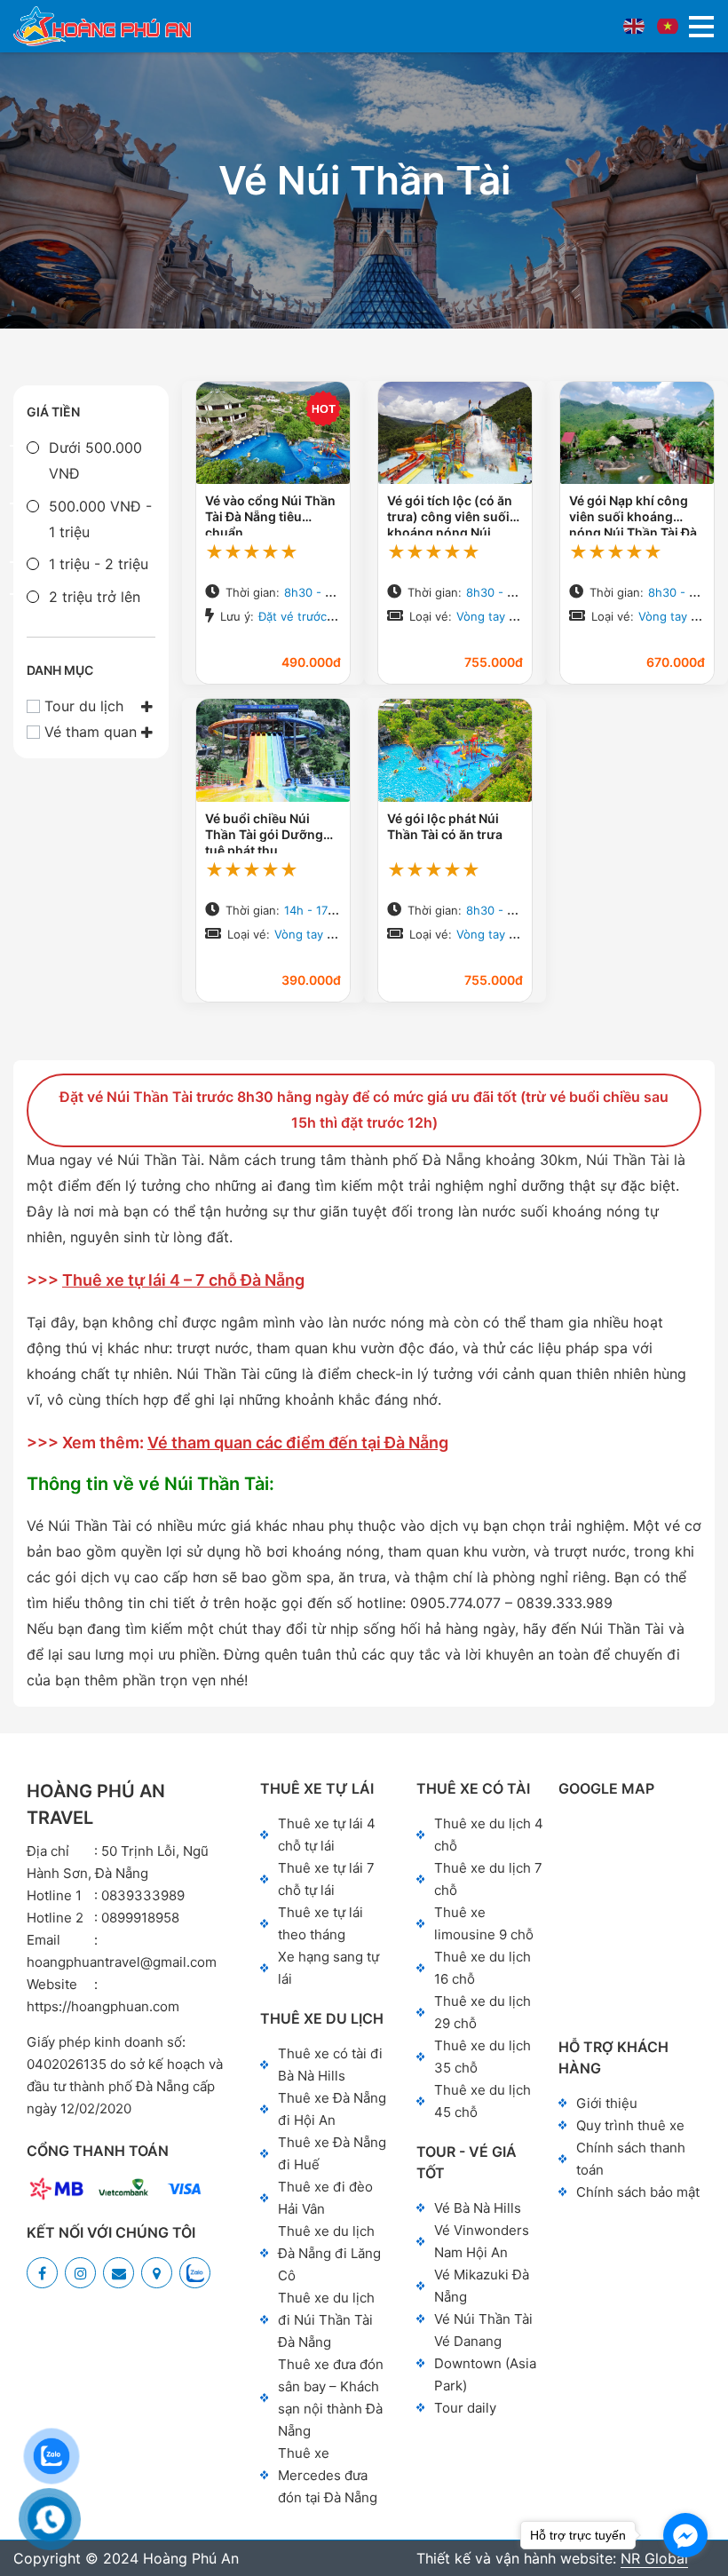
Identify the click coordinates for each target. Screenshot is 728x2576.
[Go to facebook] (685, 2535)
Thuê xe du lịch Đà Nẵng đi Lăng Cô (329, 2253)
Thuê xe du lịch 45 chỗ (483, 2101)
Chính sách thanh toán (631, 2159)
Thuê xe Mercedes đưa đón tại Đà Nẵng (328, 2475)
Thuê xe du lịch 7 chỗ (488, 1879)
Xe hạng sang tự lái (328, 1968)
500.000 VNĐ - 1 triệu (100, 519)
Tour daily (465, 2408)
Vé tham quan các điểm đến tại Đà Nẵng (298, 1443)
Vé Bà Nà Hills (478, 2208)
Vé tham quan (91, 732)
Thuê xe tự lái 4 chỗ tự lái (327, 1835)
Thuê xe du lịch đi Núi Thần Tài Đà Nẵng (326, 2320)
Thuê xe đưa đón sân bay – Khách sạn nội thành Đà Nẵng (331, 2398)
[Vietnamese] (668, 26)
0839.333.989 (565, 1603)
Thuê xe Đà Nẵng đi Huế (332, 2153)
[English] (634, 26)
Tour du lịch (84, 706)
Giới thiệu (607, 2103)
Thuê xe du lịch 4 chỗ (489, 1835)
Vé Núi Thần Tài (483, 2319)
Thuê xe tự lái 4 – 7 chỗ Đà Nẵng (183, 1280)
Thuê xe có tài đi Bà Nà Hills (330, 2065)
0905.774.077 (455, 1603)
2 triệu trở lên (95, 597)
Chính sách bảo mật (638, 2192)
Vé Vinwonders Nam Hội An (482, 2241)
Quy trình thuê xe (630, 2125)
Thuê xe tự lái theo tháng (320, 1923)
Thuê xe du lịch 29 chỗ (483, 2012)
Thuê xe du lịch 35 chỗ (483, 2057)
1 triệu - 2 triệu (99, 564)
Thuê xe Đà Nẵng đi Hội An (332, 2109)
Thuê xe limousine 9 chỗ (484, 1923)
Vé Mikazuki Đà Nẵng (482, 2286)
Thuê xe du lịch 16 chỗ (483, 1968)
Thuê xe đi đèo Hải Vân (325, 2198)
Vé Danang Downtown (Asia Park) (485, 2363)
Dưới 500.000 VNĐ (95, 460)
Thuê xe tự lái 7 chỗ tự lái (326, 1879)
